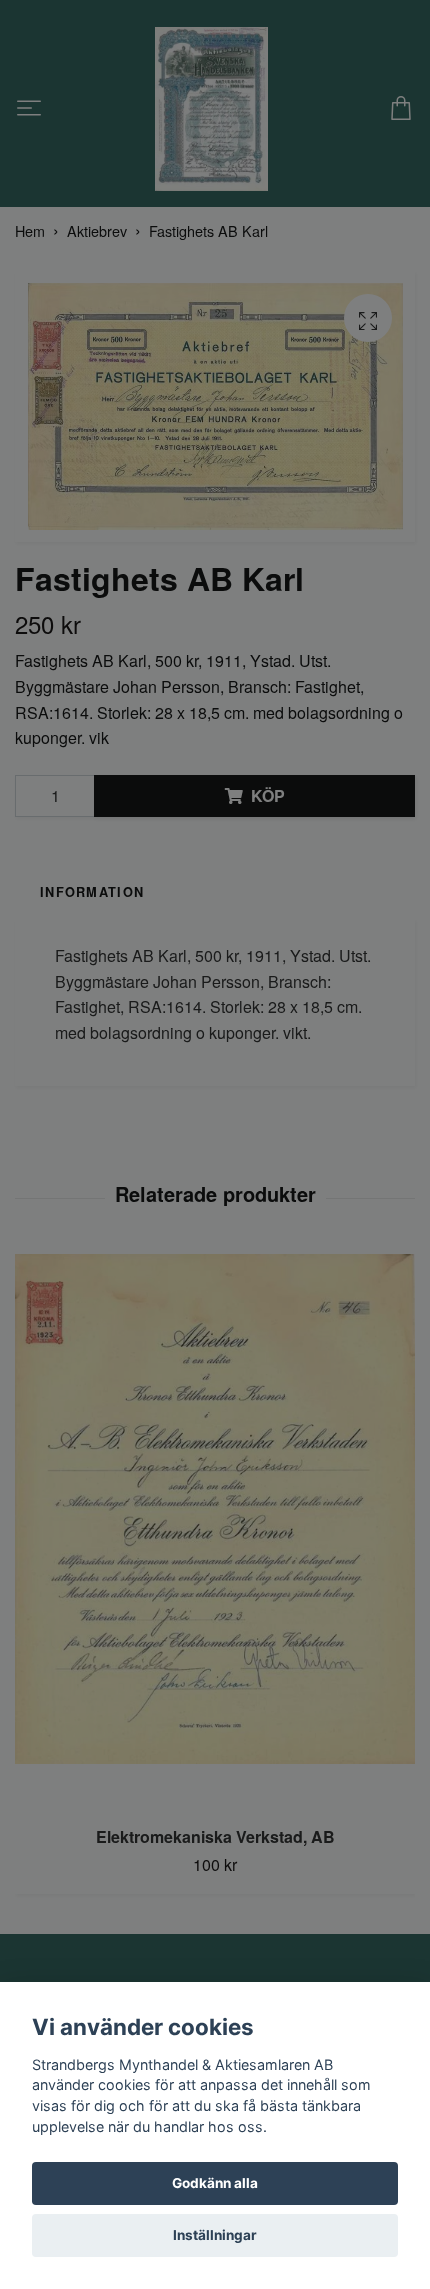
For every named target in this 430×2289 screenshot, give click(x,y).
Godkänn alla (215, 2183)
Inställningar (215, 2235)
